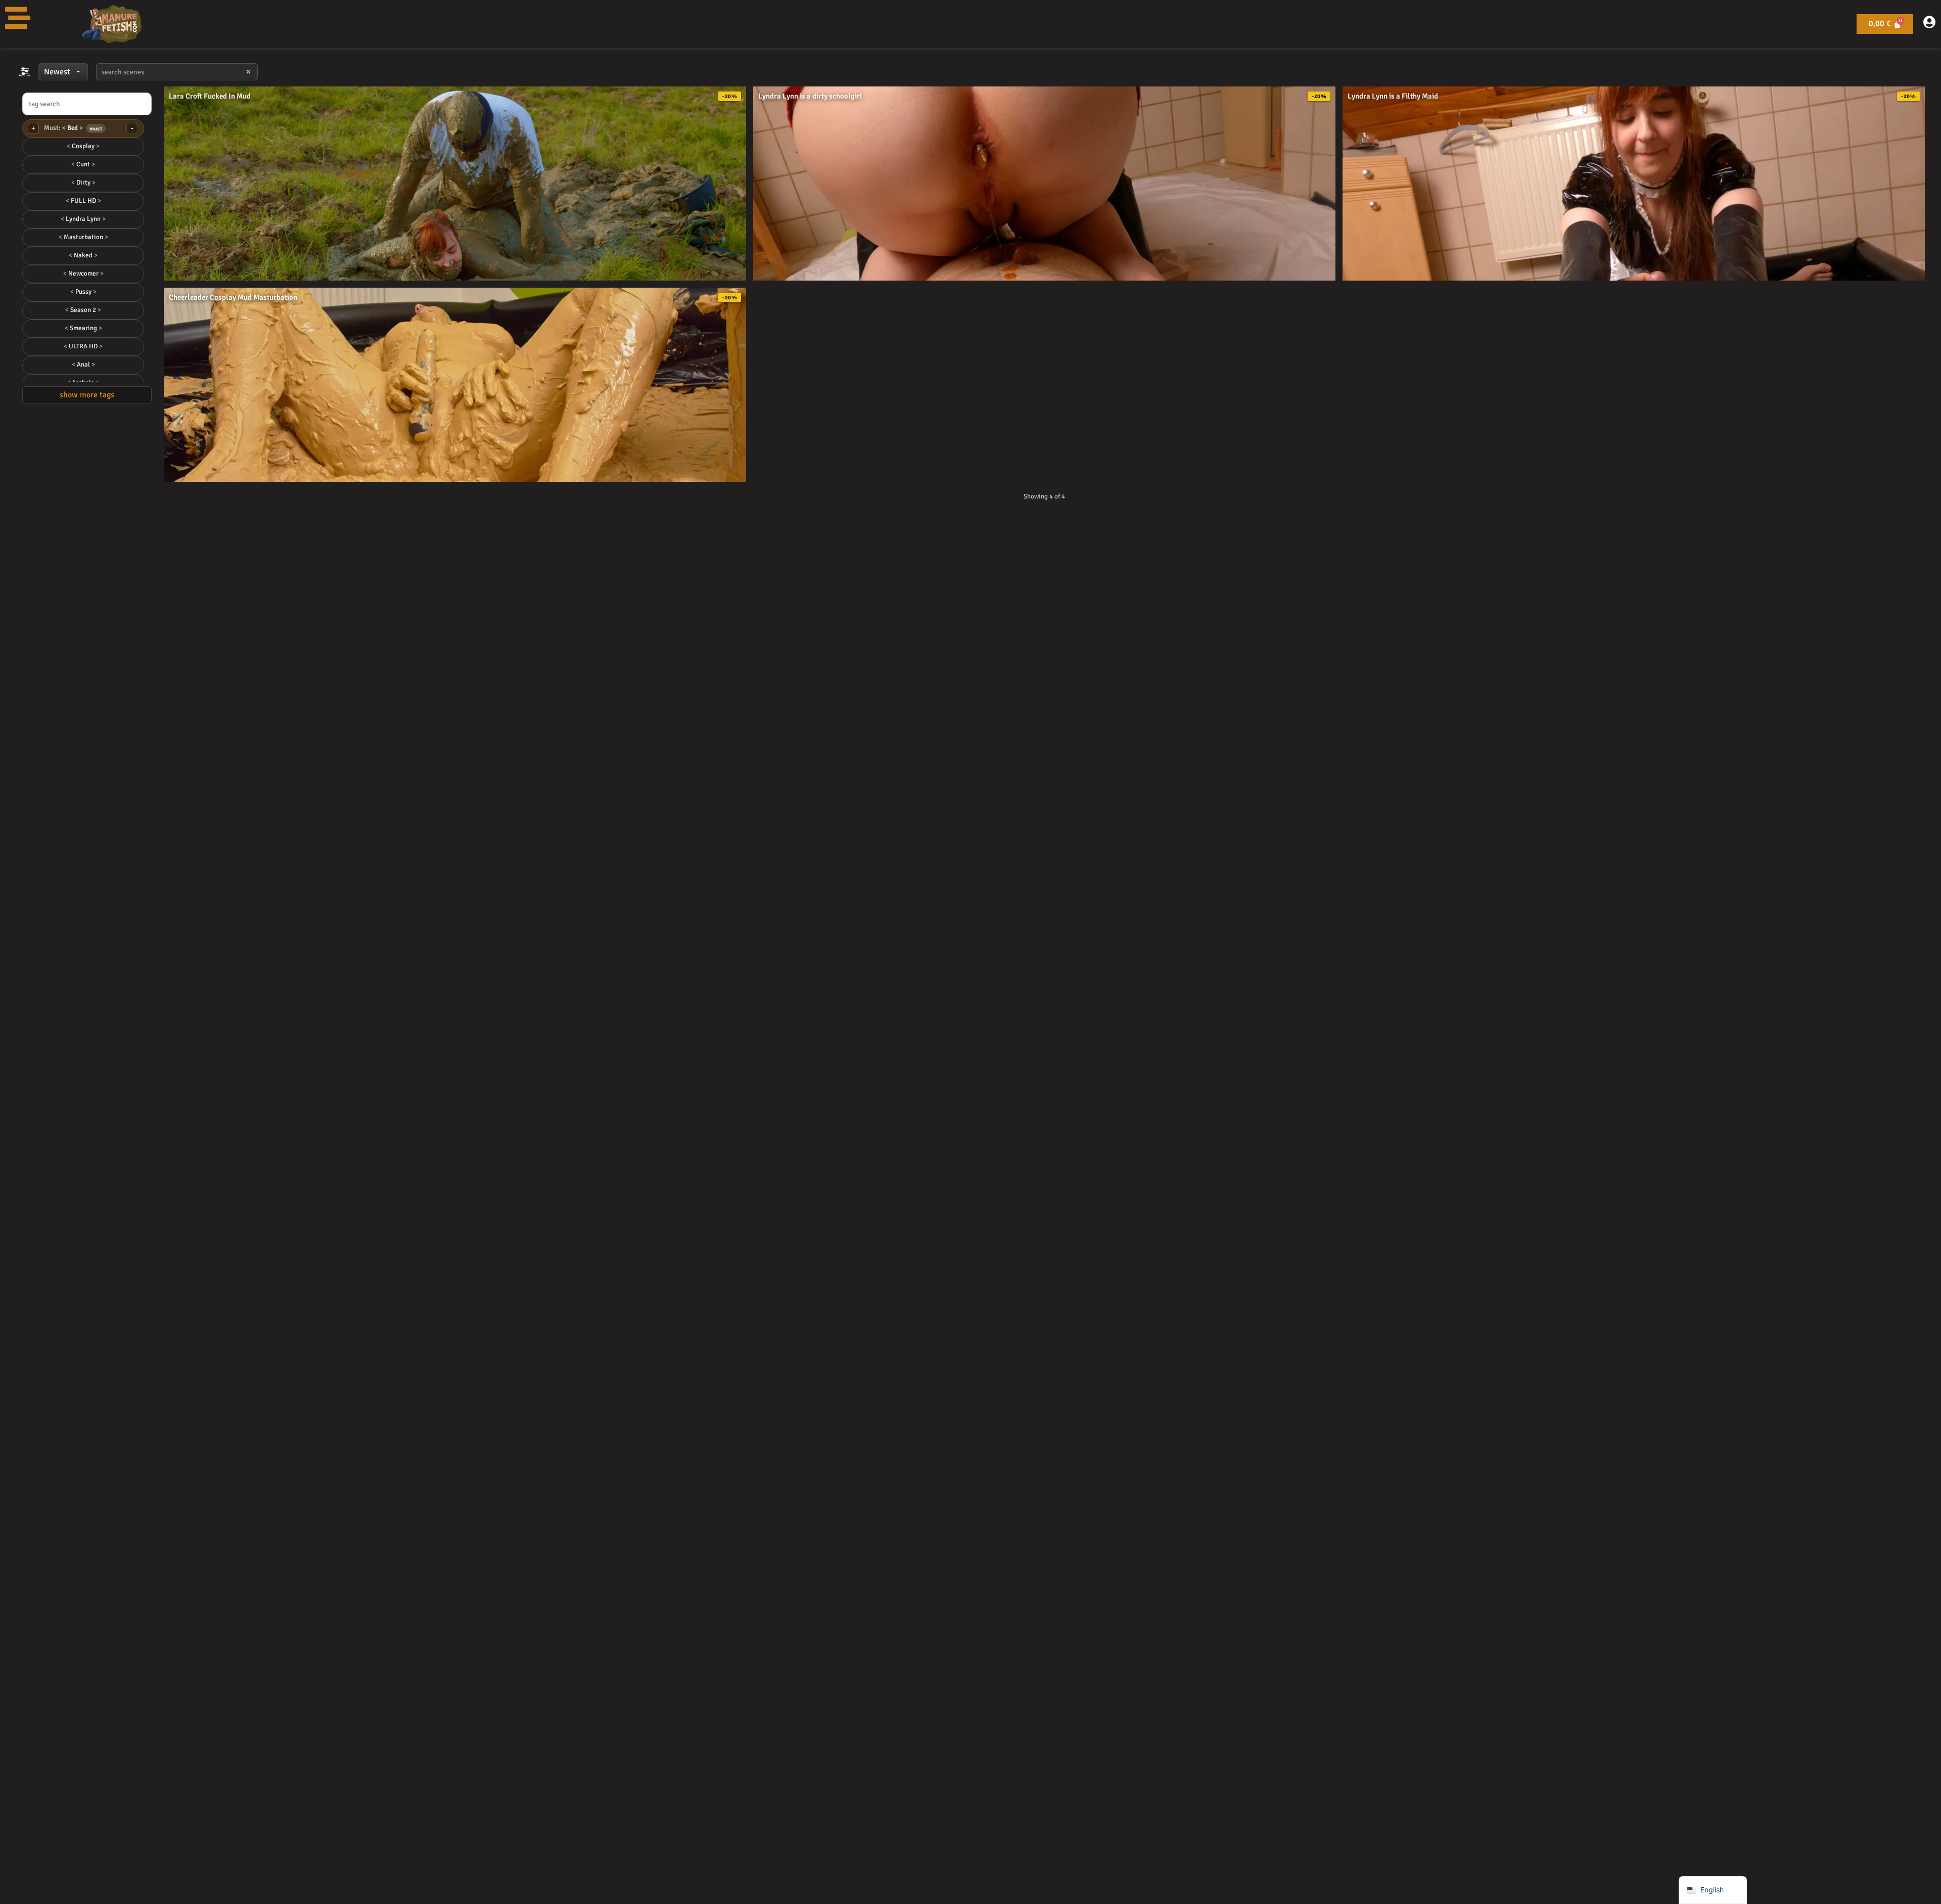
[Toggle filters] (25, 72)
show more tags (87, 395)
